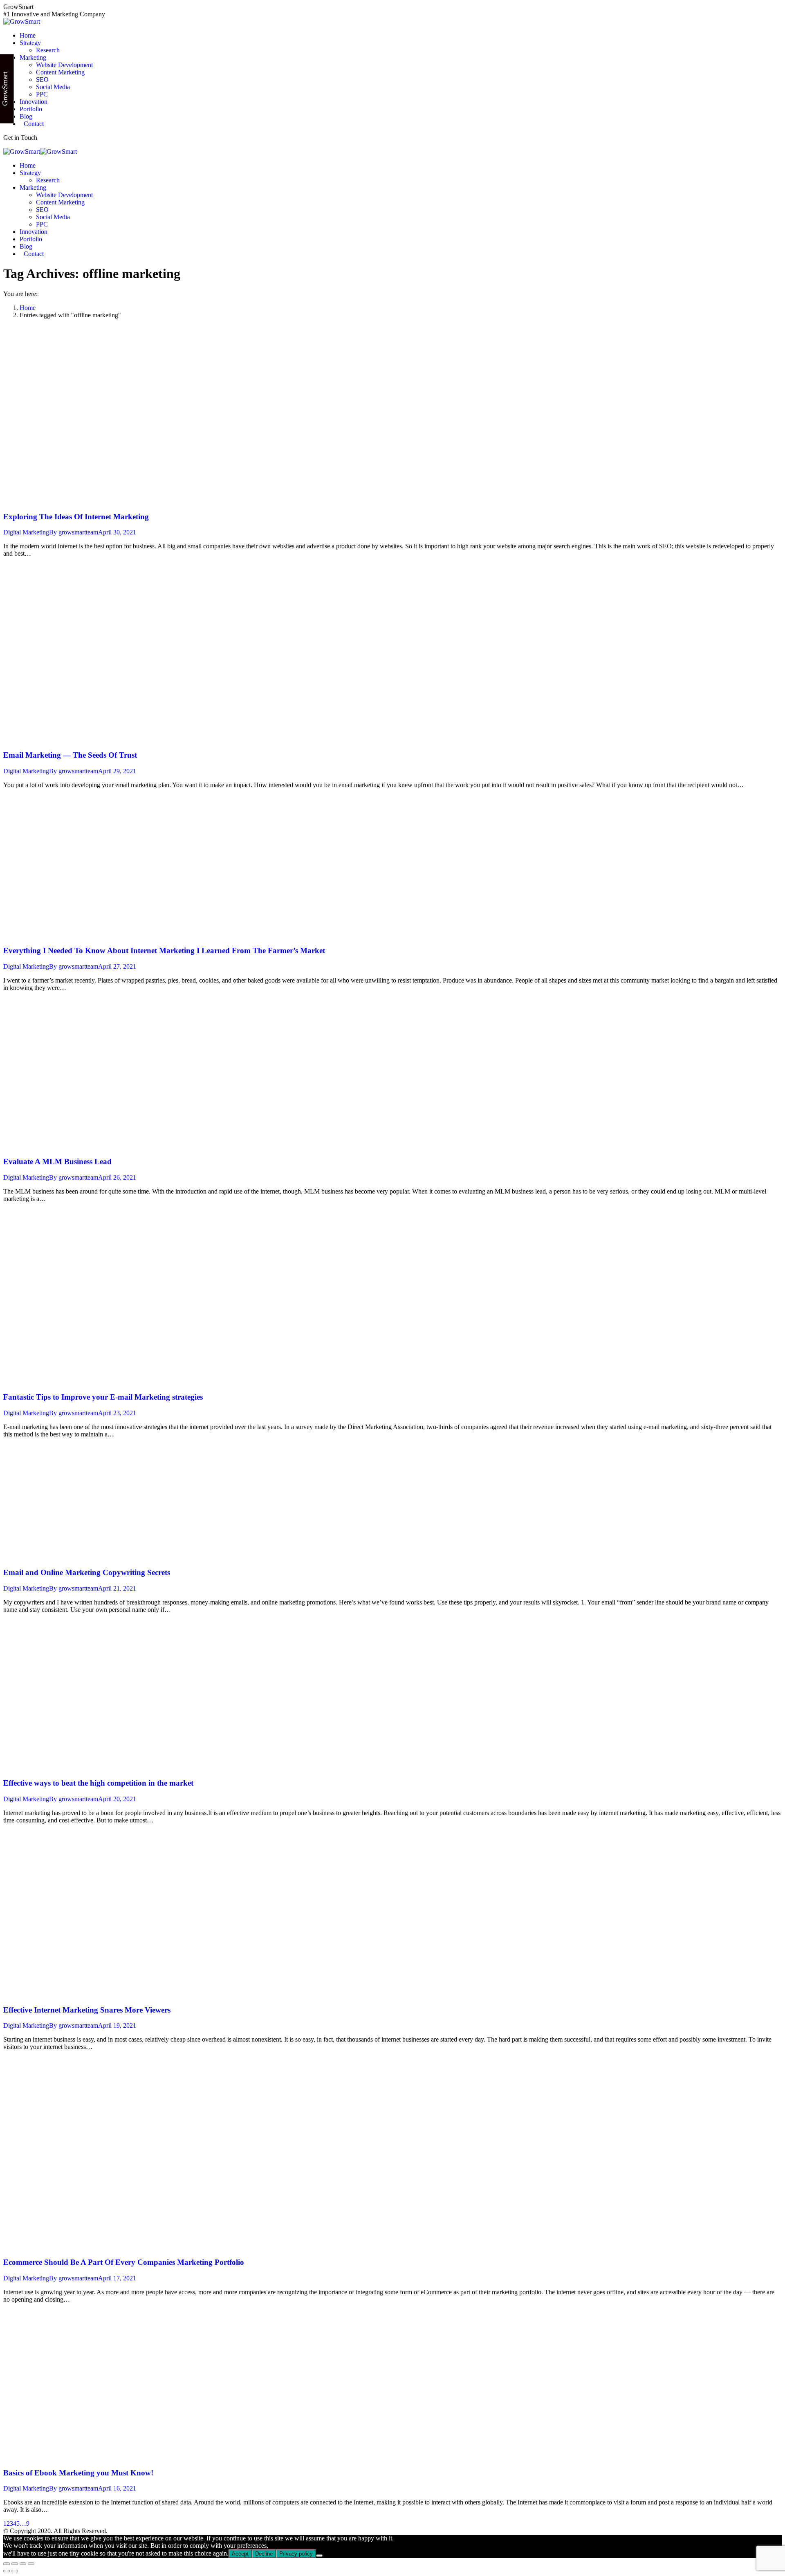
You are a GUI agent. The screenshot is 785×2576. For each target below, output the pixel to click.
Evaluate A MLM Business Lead (57, 1161)
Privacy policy (296, 2554)
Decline (264, 2554)
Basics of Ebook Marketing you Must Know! (78, 2473)
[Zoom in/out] (31, 2564)
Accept (240, 2554)
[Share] (15, 2564)
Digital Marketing (26, 532)
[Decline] (319, 2556)
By (74, 532)
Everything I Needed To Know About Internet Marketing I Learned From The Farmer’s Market (164, 950)
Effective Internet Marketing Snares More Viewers (87, 2010)
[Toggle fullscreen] (23, 2564)
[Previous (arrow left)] (7, 2571)
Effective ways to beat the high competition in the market (98, 1783)
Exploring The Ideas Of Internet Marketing (76, 517)
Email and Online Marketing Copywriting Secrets (87, 1572)
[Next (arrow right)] (15, 2571)
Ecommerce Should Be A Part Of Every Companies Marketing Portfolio (124, 2262)
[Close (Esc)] (7, 2564)
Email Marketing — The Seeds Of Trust (70, 755)
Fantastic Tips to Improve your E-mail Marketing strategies (103, 1397)
